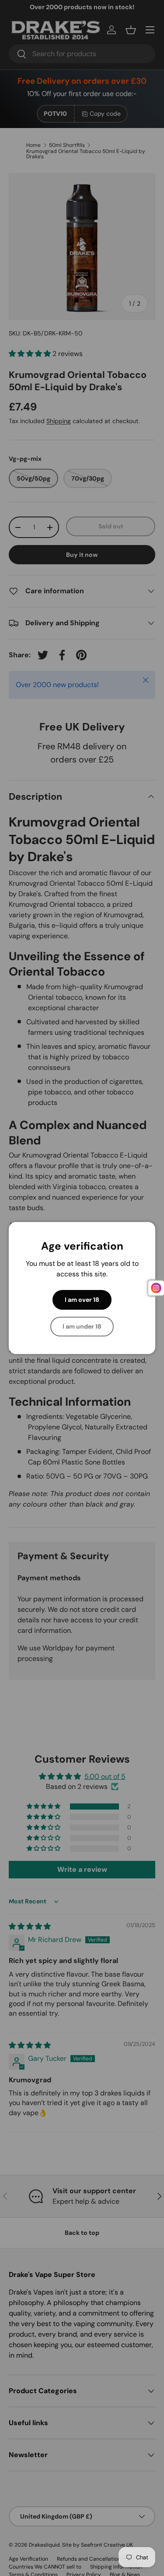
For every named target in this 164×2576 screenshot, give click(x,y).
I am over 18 (82, 1300)
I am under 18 (82, 1326)
